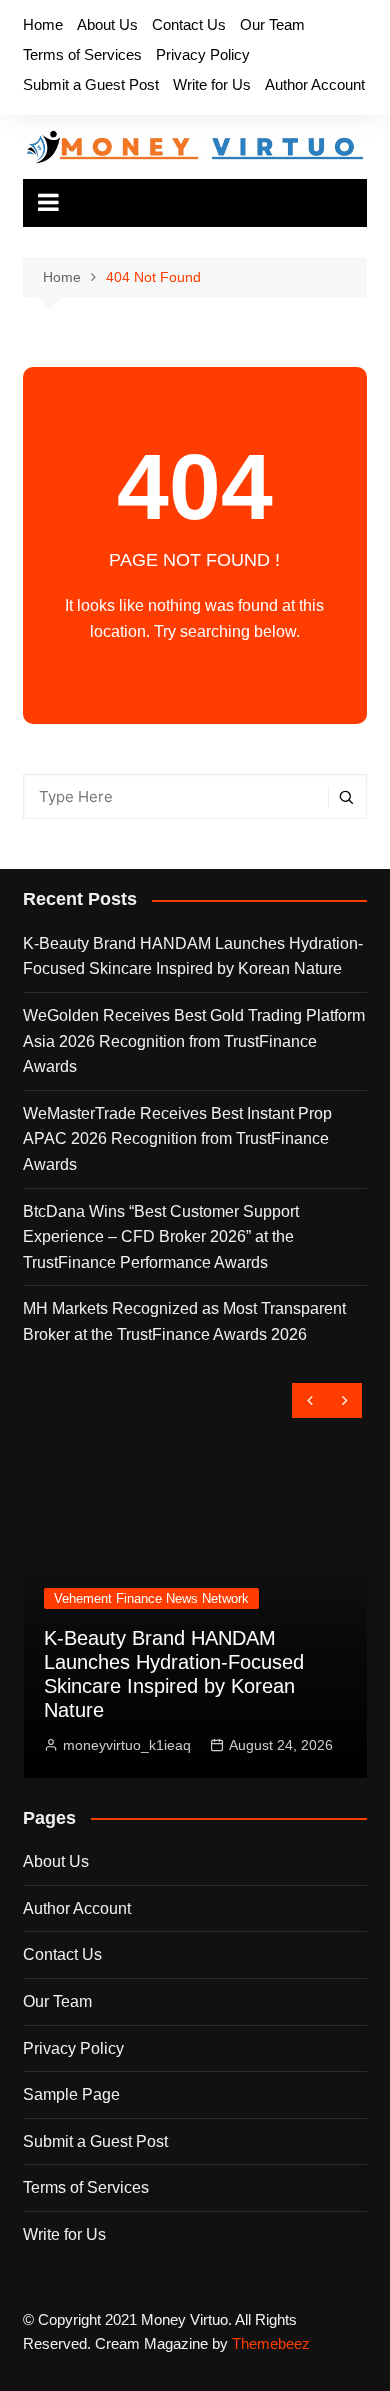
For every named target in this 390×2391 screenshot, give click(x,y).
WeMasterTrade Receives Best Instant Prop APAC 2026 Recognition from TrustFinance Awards (177, 1139)
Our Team (272, 24)
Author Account (315, 84)
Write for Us (212, 84)
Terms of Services (82, 54)
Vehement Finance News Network (141, 1598)
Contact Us (189, 24)
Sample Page (71, 2094)
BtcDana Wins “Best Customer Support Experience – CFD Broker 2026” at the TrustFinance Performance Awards (161, 1237)
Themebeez (271, 2343)
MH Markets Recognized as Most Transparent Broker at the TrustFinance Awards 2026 (184, 1321)
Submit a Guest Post (91, 84)
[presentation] (309, 1400)
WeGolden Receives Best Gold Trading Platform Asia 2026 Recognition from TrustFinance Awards (194, 1041)
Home (43, 24)
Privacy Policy (203, 54)
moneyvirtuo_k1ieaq (117, 1745)
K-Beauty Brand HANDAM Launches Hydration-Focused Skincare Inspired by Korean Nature (193, 956)
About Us (107, 24)
